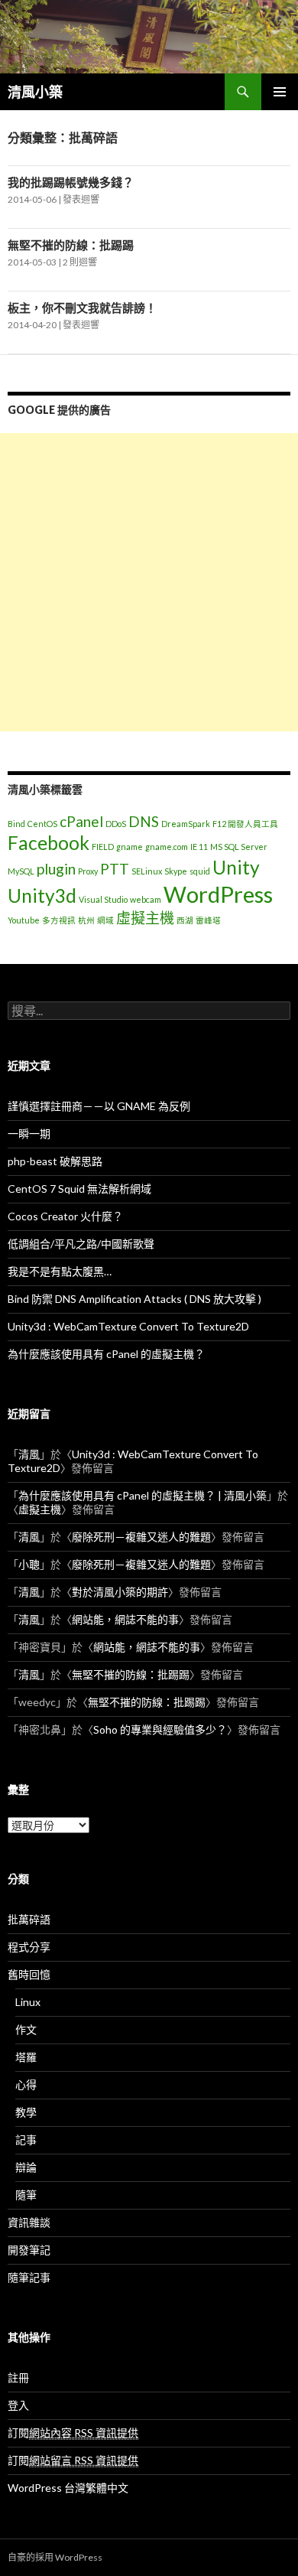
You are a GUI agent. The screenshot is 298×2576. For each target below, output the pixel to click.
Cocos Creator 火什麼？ (65, 1216)
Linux (28, 2002)
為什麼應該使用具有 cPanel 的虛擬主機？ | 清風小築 (143, 1495)
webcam (146, 899)
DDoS (116, 824)
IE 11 (199, 847)
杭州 (86, 920)
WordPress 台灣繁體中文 (68, 2488)
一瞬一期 (29, 1133)
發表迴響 (81, 199)
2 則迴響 (80, 262)
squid (200, 871)
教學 (26, 2112)
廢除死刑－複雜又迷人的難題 (141, 1537)
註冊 (18, 2377)
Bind (16, 824)
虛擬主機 (145, 918)
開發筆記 (29, 2250)
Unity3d (42, 896)
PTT (115, 869)
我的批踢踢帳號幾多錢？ (71, 182)
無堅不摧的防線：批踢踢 (71, 245)
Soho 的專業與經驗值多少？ (160, 1729)
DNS (144, 821)
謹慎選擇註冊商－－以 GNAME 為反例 (99, 1106)
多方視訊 (59, 920)
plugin (56, 869)
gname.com (167, 847)
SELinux (147, 871)
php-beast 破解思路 (55, 1161)
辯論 (26, 2167)
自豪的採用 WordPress (55, 2557)
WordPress (218, 894)
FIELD (103, 847)
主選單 (280, 92)
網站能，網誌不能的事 (125, 1619)
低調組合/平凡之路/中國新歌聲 (81, 1244)
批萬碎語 (29, 1919)
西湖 (185, 920)
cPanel (81, 821)
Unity (236, 867)
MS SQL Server (239, 847)
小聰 (29, 1564)
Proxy (88, 871)
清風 (29, 1454)
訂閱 (73, 2433)
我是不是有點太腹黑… (60, 1271)
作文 (26, 2029)
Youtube (24, 920)
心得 (26, 2084)
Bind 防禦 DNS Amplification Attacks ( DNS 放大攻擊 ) (134, 1299)
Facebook (49, 843)
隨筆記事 (29, 2277)
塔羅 (26, 2057)
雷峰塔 (208, 920)
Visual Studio (103, 899)
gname (130, 847)
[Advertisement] (149, 582)
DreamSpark (186, 824)
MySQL (21, 871)
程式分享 (29, 1947)
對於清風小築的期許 (120, 1592)
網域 (105, 920)
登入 (18, 2405)
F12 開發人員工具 (245, 824)
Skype (176, 871)
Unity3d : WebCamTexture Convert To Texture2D (128, 1326)
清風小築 (35, 92)
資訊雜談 (29, 2222)
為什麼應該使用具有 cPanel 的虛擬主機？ (106, 1354)
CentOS (42, 824)
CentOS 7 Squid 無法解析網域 (79, 1189)
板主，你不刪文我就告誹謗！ (82, 308)
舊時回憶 (29, 1974)
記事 (26, 2140)
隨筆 (26, 2195)
